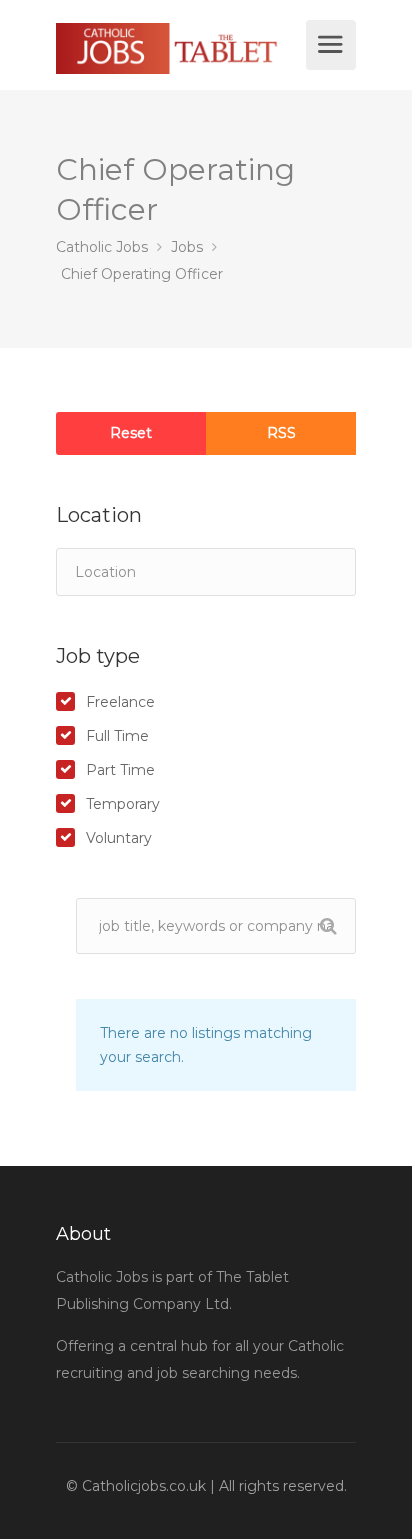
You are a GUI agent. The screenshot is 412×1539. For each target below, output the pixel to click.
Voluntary (119, 838)
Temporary (123, 804)
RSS (281, 433)
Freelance (120, 702)
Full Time (117, 736)
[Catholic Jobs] (178, 48)
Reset (131, 433)
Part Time (120, 770)
